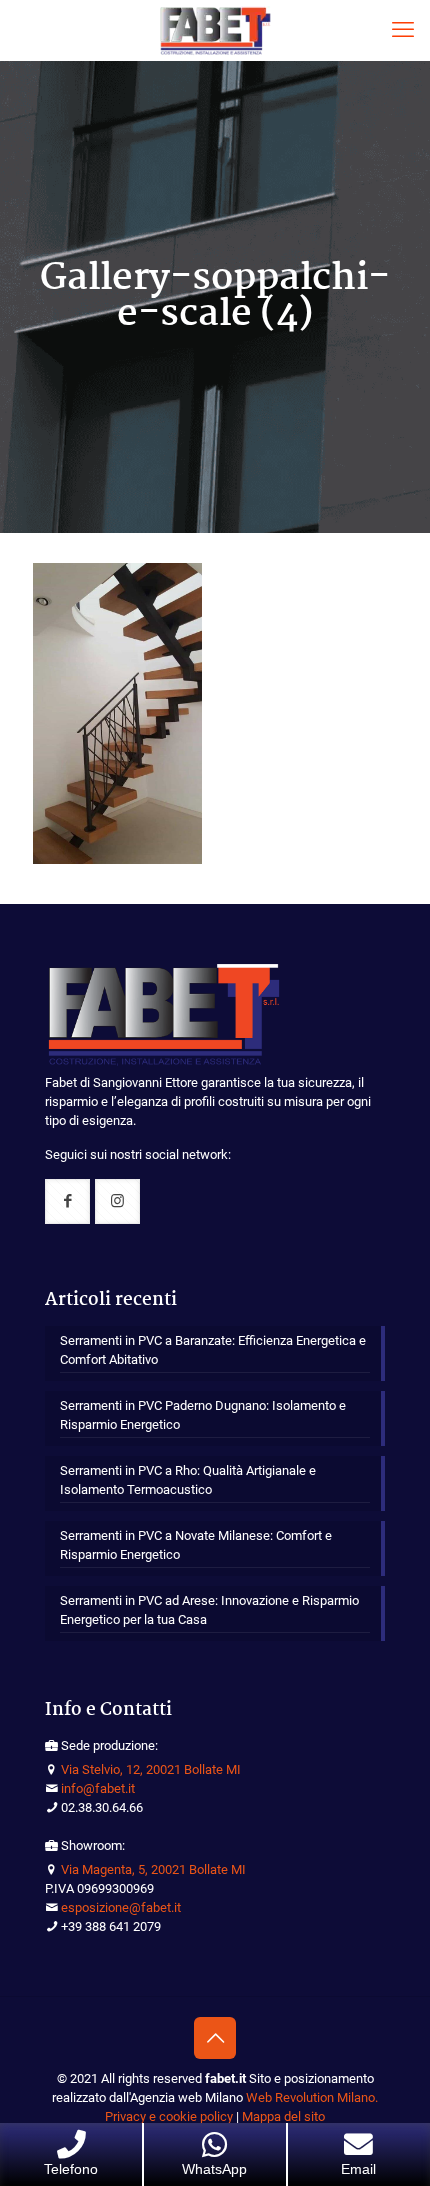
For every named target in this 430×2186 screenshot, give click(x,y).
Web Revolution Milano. (312, 2097)
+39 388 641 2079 (111, 1926)
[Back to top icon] (215, 2038)
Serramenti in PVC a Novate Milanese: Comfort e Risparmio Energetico (196, 1545)
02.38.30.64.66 (102, 1807)
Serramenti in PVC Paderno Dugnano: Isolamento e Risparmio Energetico (203, 1415)
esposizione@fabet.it (121, 1907)
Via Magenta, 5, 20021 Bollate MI (153, 1869)
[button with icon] (67, 1201)
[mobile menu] (403, 30)
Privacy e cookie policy (169, 2116)
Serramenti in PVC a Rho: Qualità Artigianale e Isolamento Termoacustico (188, 1480)
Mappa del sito (283, 2116)
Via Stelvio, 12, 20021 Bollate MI (151, 1769)
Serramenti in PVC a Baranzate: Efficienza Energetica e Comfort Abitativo (213, 1350)
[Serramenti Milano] (215, 30)
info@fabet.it (98, 1788)
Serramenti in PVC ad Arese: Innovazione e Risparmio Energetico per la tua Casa (209, 1610)
